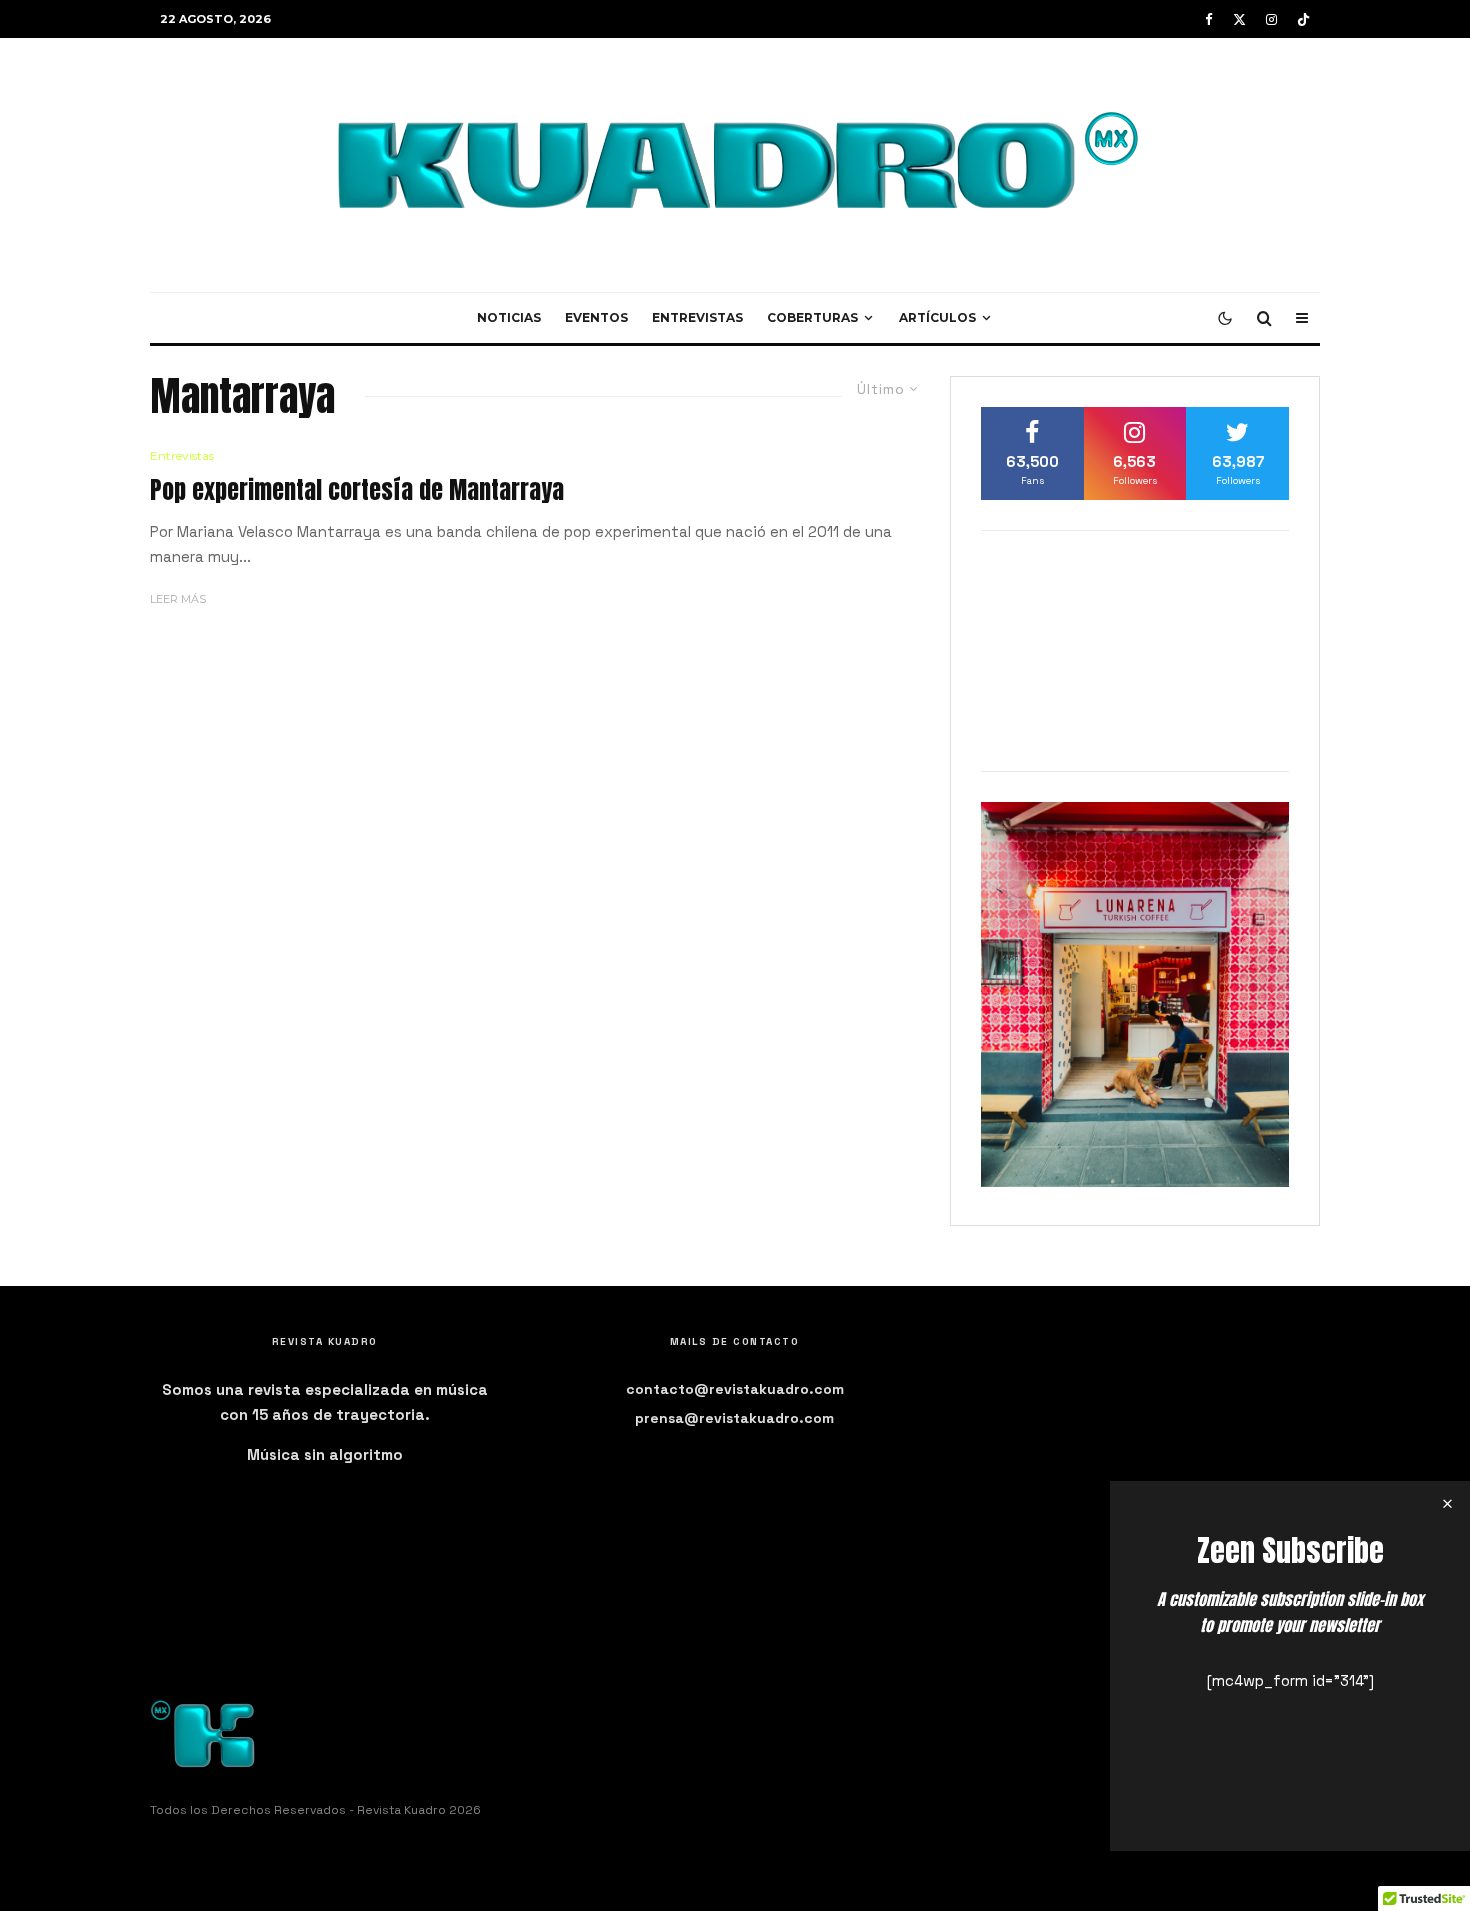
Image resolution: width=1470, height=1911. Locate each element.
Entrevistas (697, 317)
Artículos (937, 317)
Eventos (596, 317)
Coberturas (812, 317)
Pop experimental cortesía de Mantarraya (357, 490)
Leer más (178, 599)
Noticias (509, 317)
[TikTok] (1303, 19)
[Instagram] (1271, 19)
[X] (1239, 19)
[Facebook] (1209, 19)
